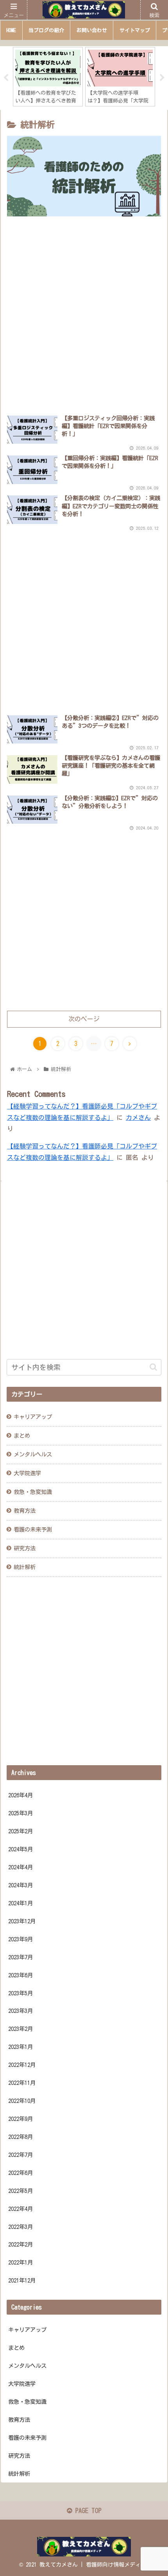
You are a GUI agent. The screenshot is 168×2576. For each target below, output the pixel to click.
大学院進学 (27, 1473)
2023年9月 (21, 1939)
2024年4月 (21, 1867)
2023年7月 (21, 1957)
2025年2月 (21, 1831)
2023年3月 (21, 2011)
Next (162, 78)
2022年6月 (21, 2173)
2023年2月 (21, 2029)
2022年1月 (21, 2262)
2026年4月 (21, 1795)
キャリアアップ (33, 1417)
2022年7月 (21, 2155)
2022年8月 (21, 2137)
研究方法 (25, 1548)
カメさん (138, 1118)
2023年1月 (21, 2047)
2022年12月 (22, 2065)
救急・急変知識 (33, 1492)
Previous (6, 78)
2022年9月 (21, 2119)
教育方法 (25, 1511)
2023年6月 (21, 1975)
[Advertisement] (84, 316)
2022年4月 (21, 2209)
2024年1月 (21, 1903)
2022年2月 (21, 2244)
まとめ (22, 1436)
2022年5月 (21, 2191)
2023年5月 (21, 1993)
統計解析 (25, 1567)
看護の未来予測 (33, 1529)
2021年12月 (22, 2280)
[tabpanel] (48, 77)
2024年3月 (21, 1885)
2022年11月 (22, 2083)
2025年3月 (21, 1813)
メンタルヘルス (33, 1454)
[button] (153, 1367)
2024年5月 (21, 1849)
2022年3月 (21, 2227)
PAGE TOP (87, 2511)
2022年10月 (22, 2101)
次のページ (84, 1019)
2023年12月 (22, 1921)
